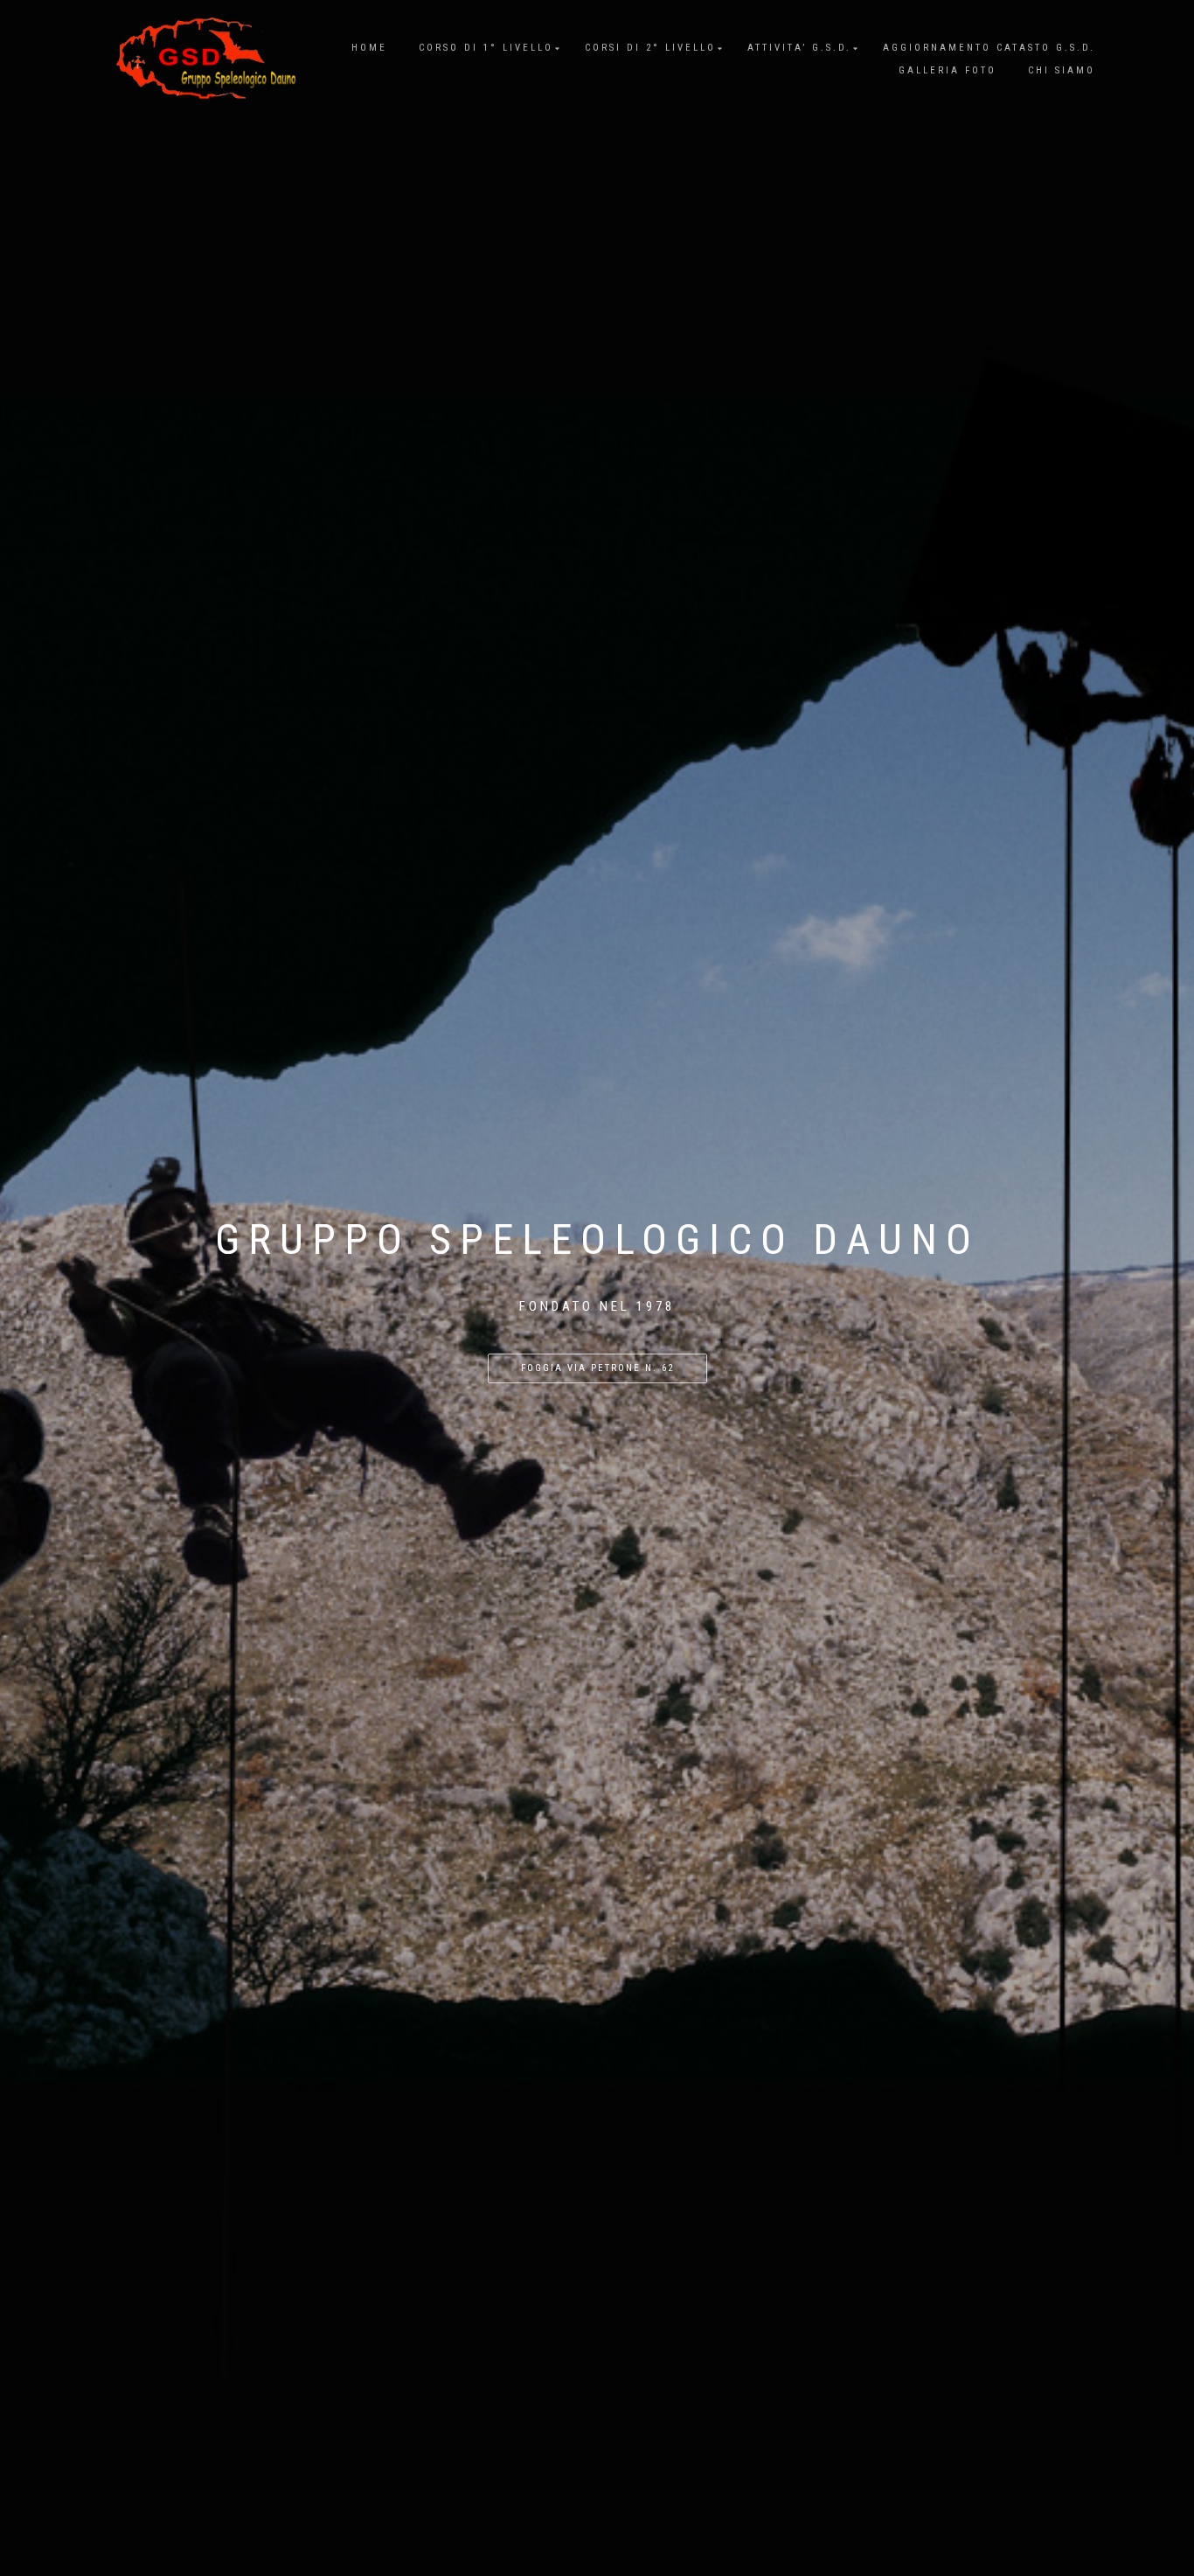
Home (369, 48)
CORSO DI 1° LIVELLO (486, 48)
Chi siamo (1062, 70)
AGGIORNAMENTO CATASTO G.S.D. (989, 48)
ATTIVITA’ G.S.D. (799, 48)
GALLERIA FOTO (948, 70)
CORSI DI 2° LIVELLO (650, 48)
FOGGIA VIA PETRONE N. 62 (597, 1368)
